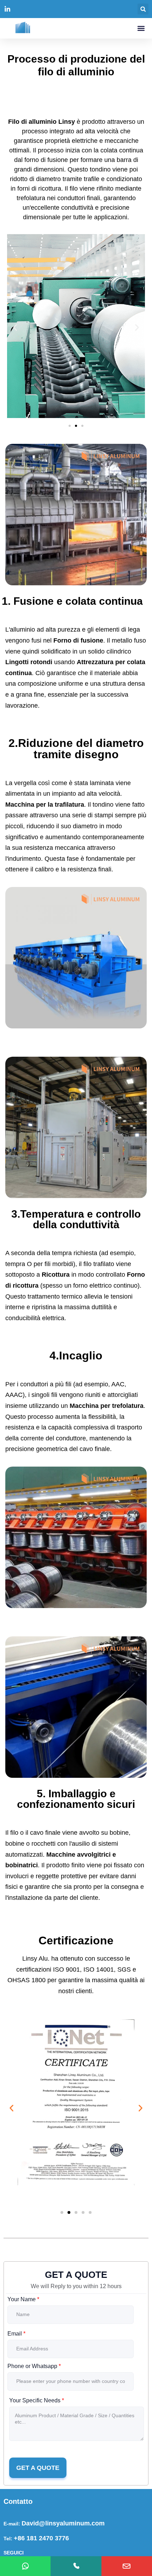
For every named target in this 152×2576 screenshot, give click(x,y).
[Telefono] (76, 2566)
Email (16, 2334)
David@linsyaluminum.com (63, 2523)
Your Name (23, 2299)
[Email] (127, 2566)
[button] (143, 9)
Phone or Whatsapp (34, 2366)
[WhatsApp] (25, 2566)
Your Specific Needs (37, 2400)
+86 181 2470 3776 (41, 2538)
